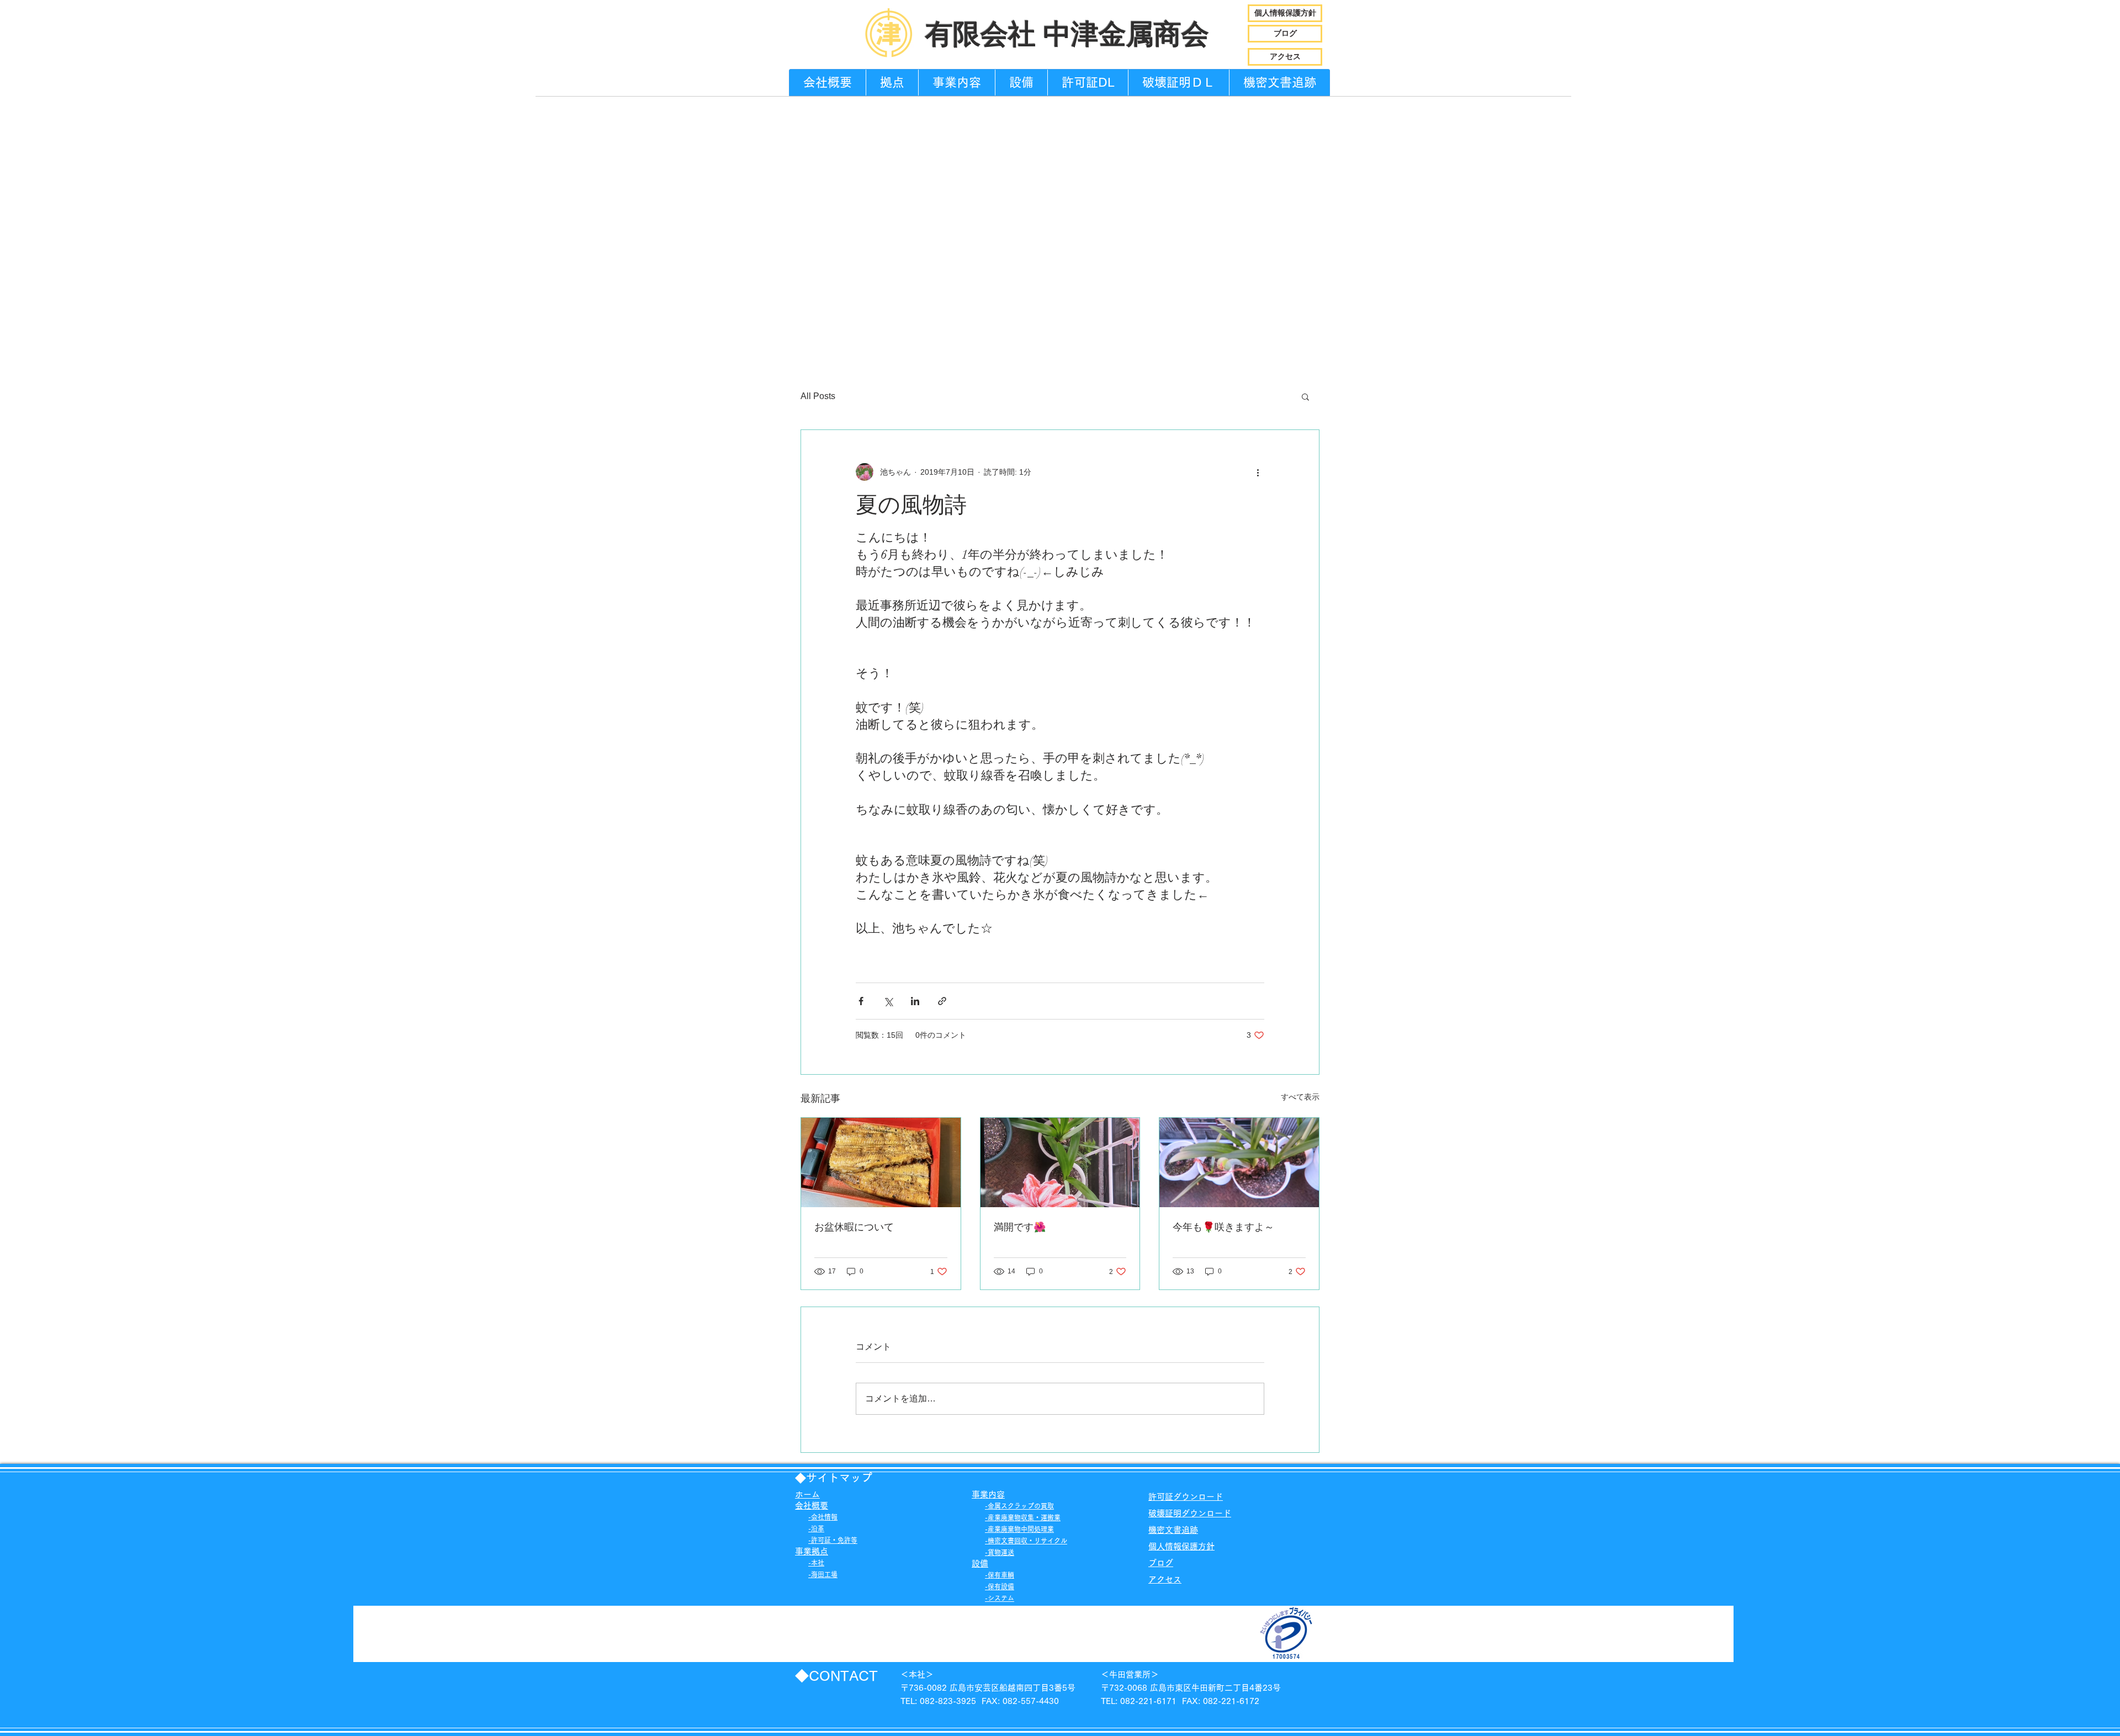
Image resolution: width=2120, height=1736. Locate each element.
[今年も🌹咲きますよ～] (1239, 1162)
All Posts (818, 396)
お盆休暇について (854, 1227)
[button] (1305, 396)
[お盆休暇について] (881, 1162)
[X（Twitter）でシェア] (888, 1001)
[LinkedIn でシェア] (915, 1001)
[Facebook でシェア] (861, 1001)
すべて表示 (1300, 1097)
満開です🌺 (1020, 1227)
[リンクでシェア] (942, 1001)
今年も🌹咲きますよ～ (1223, 1227)
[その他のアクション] (1258, 472)
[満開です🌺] (1060, 1162)
